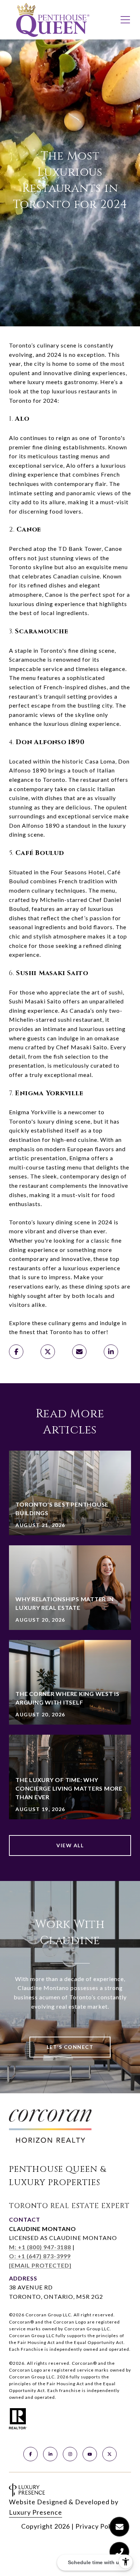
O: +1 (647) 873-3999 (40, 2256)
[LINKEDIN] (50, 2454)
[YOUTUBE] (90, 2454)
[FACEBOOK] (31, 2454)
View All (70, 1845)
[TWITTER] (109, 2454)
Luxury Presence (36, 2512)
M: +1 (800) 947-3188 (40, 2247)
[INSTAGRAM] (70, 2454)
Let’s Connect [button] (70, 2047)
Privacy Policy (97, 2526)
